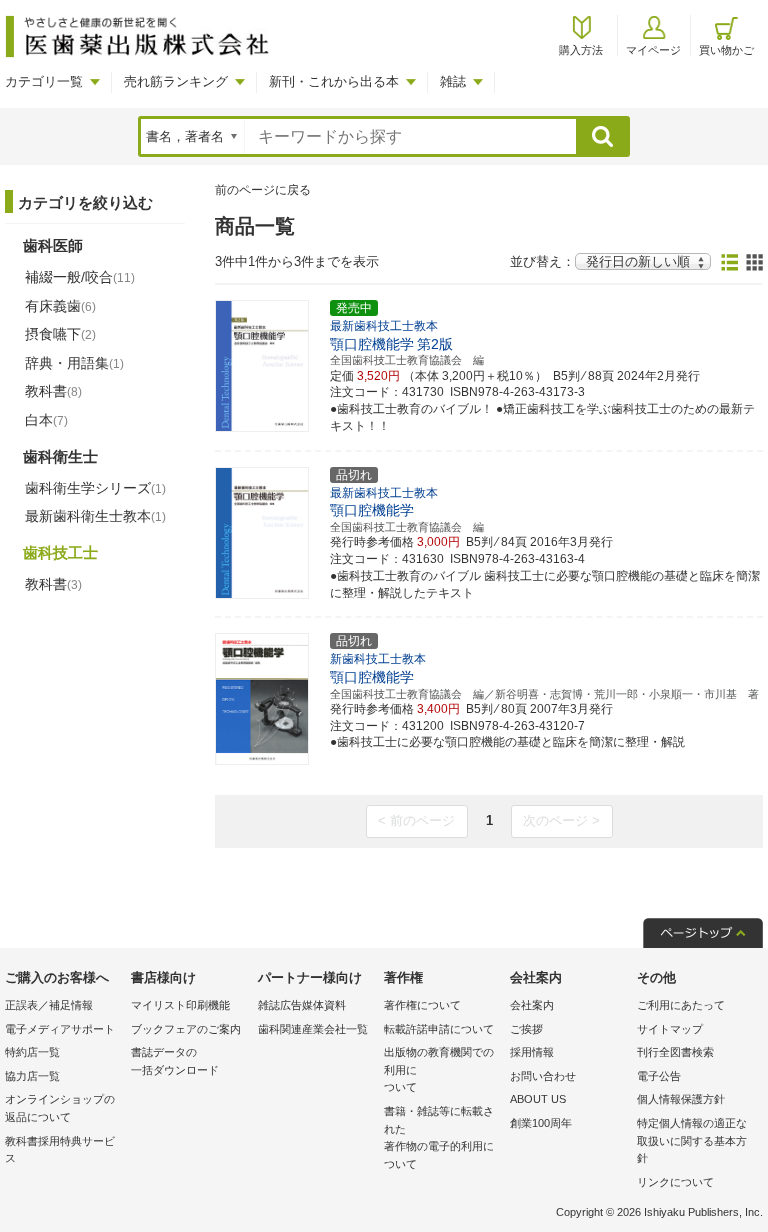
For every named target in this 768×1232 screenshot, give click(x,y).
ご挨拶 (526, 1029)
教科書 (53, 391)
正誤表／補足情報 (49, 1005)
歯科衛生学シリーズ (95, 488)
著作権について (422, 1005)
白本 (46, 420)
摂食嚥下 (60, 334)
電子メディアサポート (60, 1029)
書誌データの (175, 1061)
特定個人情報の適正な (692, 1140)
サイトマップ (670, 1029)
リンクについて (675, 1182)
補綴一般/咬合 (80, 277)
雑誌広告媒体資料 (302, 1005)
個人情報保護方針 (681, 1099)
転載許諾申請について (439, 1029)
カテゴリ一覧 (44, 81)
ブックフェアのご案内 (186, 1029)
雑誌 (453, 81)
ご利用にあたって (681, 1005)
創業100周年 (541, 1123)
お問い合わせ (543, 1076)
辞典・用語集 (74, 363)
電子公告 (659, 1076)
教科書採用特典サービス (60, 1150)
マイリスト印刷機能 (180, 1005)
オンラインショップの (60, 1108)
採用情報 (532, 1052)
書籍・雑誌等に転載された (439, 1137)
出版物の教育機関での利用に (439, 1069)
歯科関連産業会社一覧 (313, 1029)
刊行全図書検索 (675, 1052)
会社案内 (532, 1005)
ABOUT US (538, 1099)
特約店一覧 (32, 1052)
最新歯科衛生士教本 (95, 516)
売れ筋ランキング (176, 81)
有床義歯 (60, 306)
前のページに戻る (263, 190)
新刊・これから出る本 (334, 81)
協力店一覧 (32, 1076)
